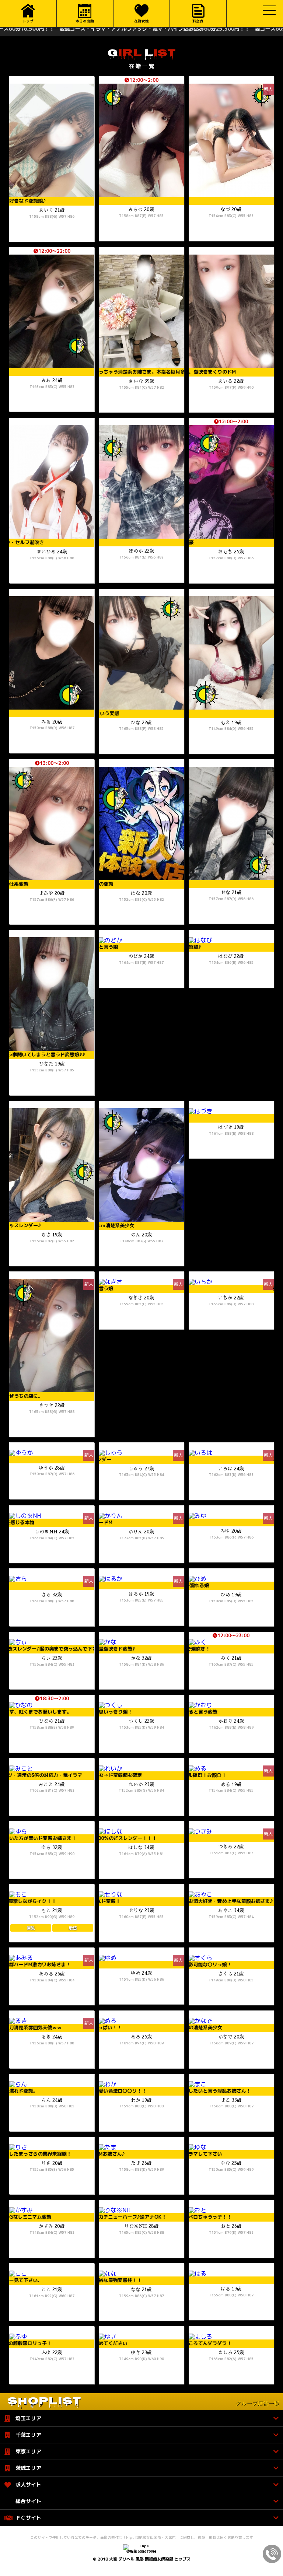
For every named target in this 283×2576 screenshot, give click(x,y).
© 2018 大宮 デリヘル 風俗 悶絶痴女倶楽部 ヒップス (142, 2559)
